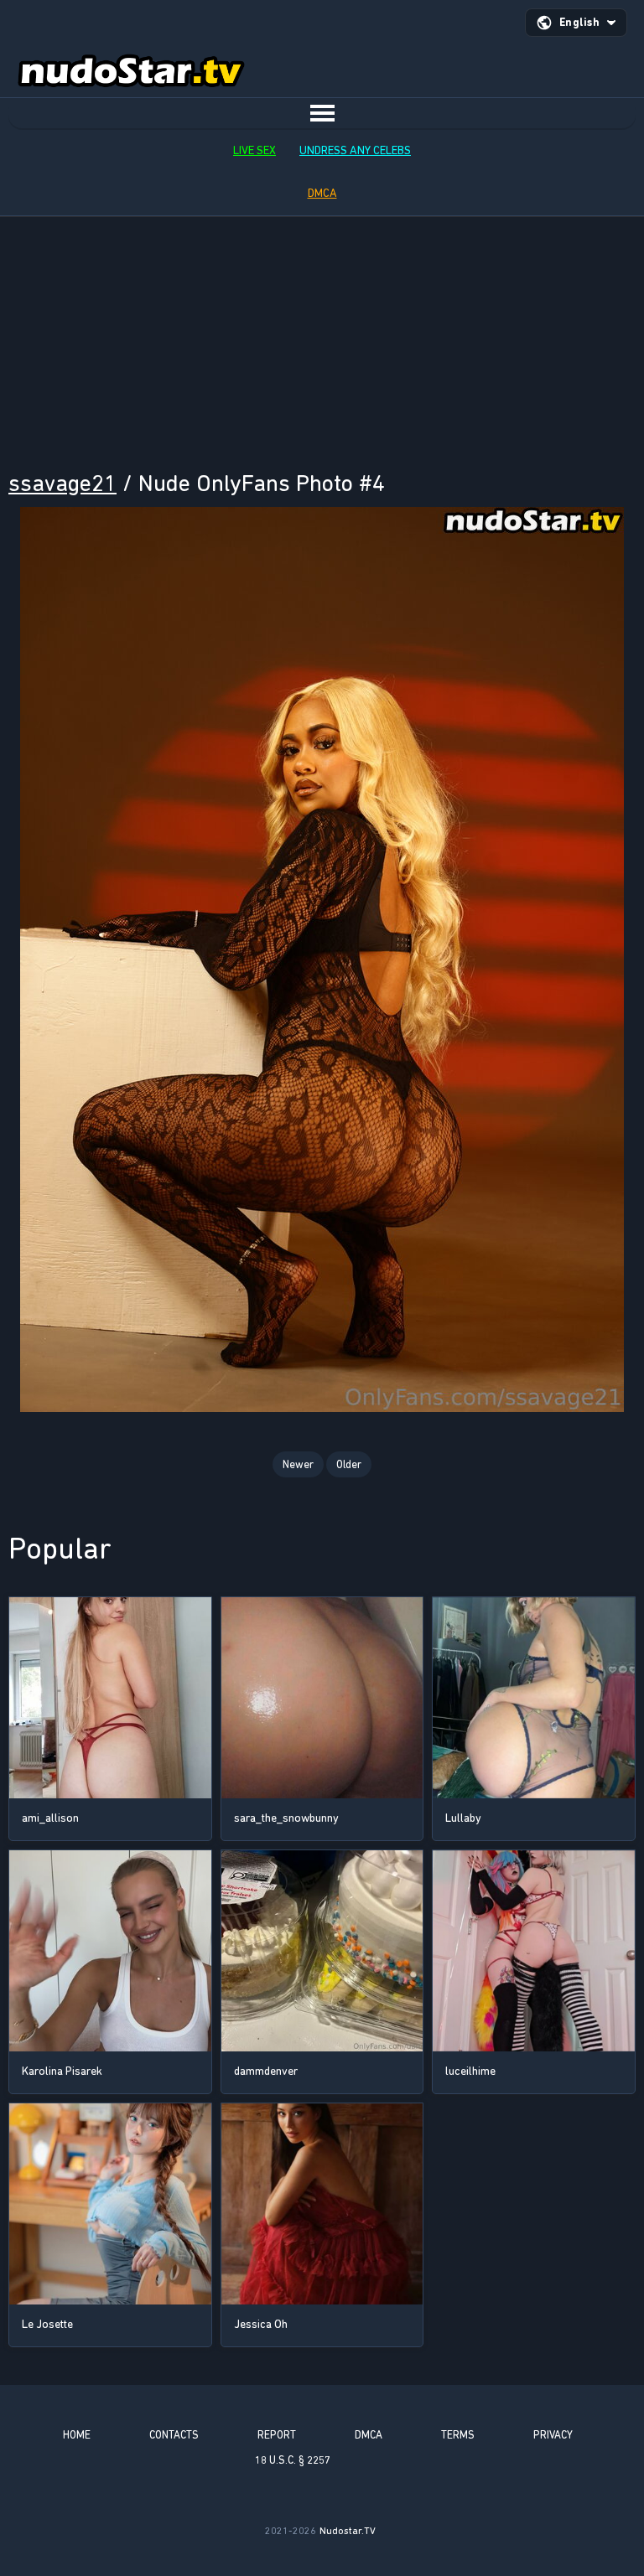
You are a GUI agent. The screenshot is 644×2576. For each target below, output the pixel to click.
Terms (458, 2435)
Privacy (553, 2435)
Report (277, 2435)
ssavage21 (62, 483)
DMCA (322, 193)
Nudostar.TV (348, 2531)
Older (349, 1464)
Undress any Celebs (355, 150)
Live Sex (254, 150)
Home (77, 2435)
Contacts (174, 2435)
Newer (298, 1464)
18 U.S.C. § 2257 (293, 2460)
